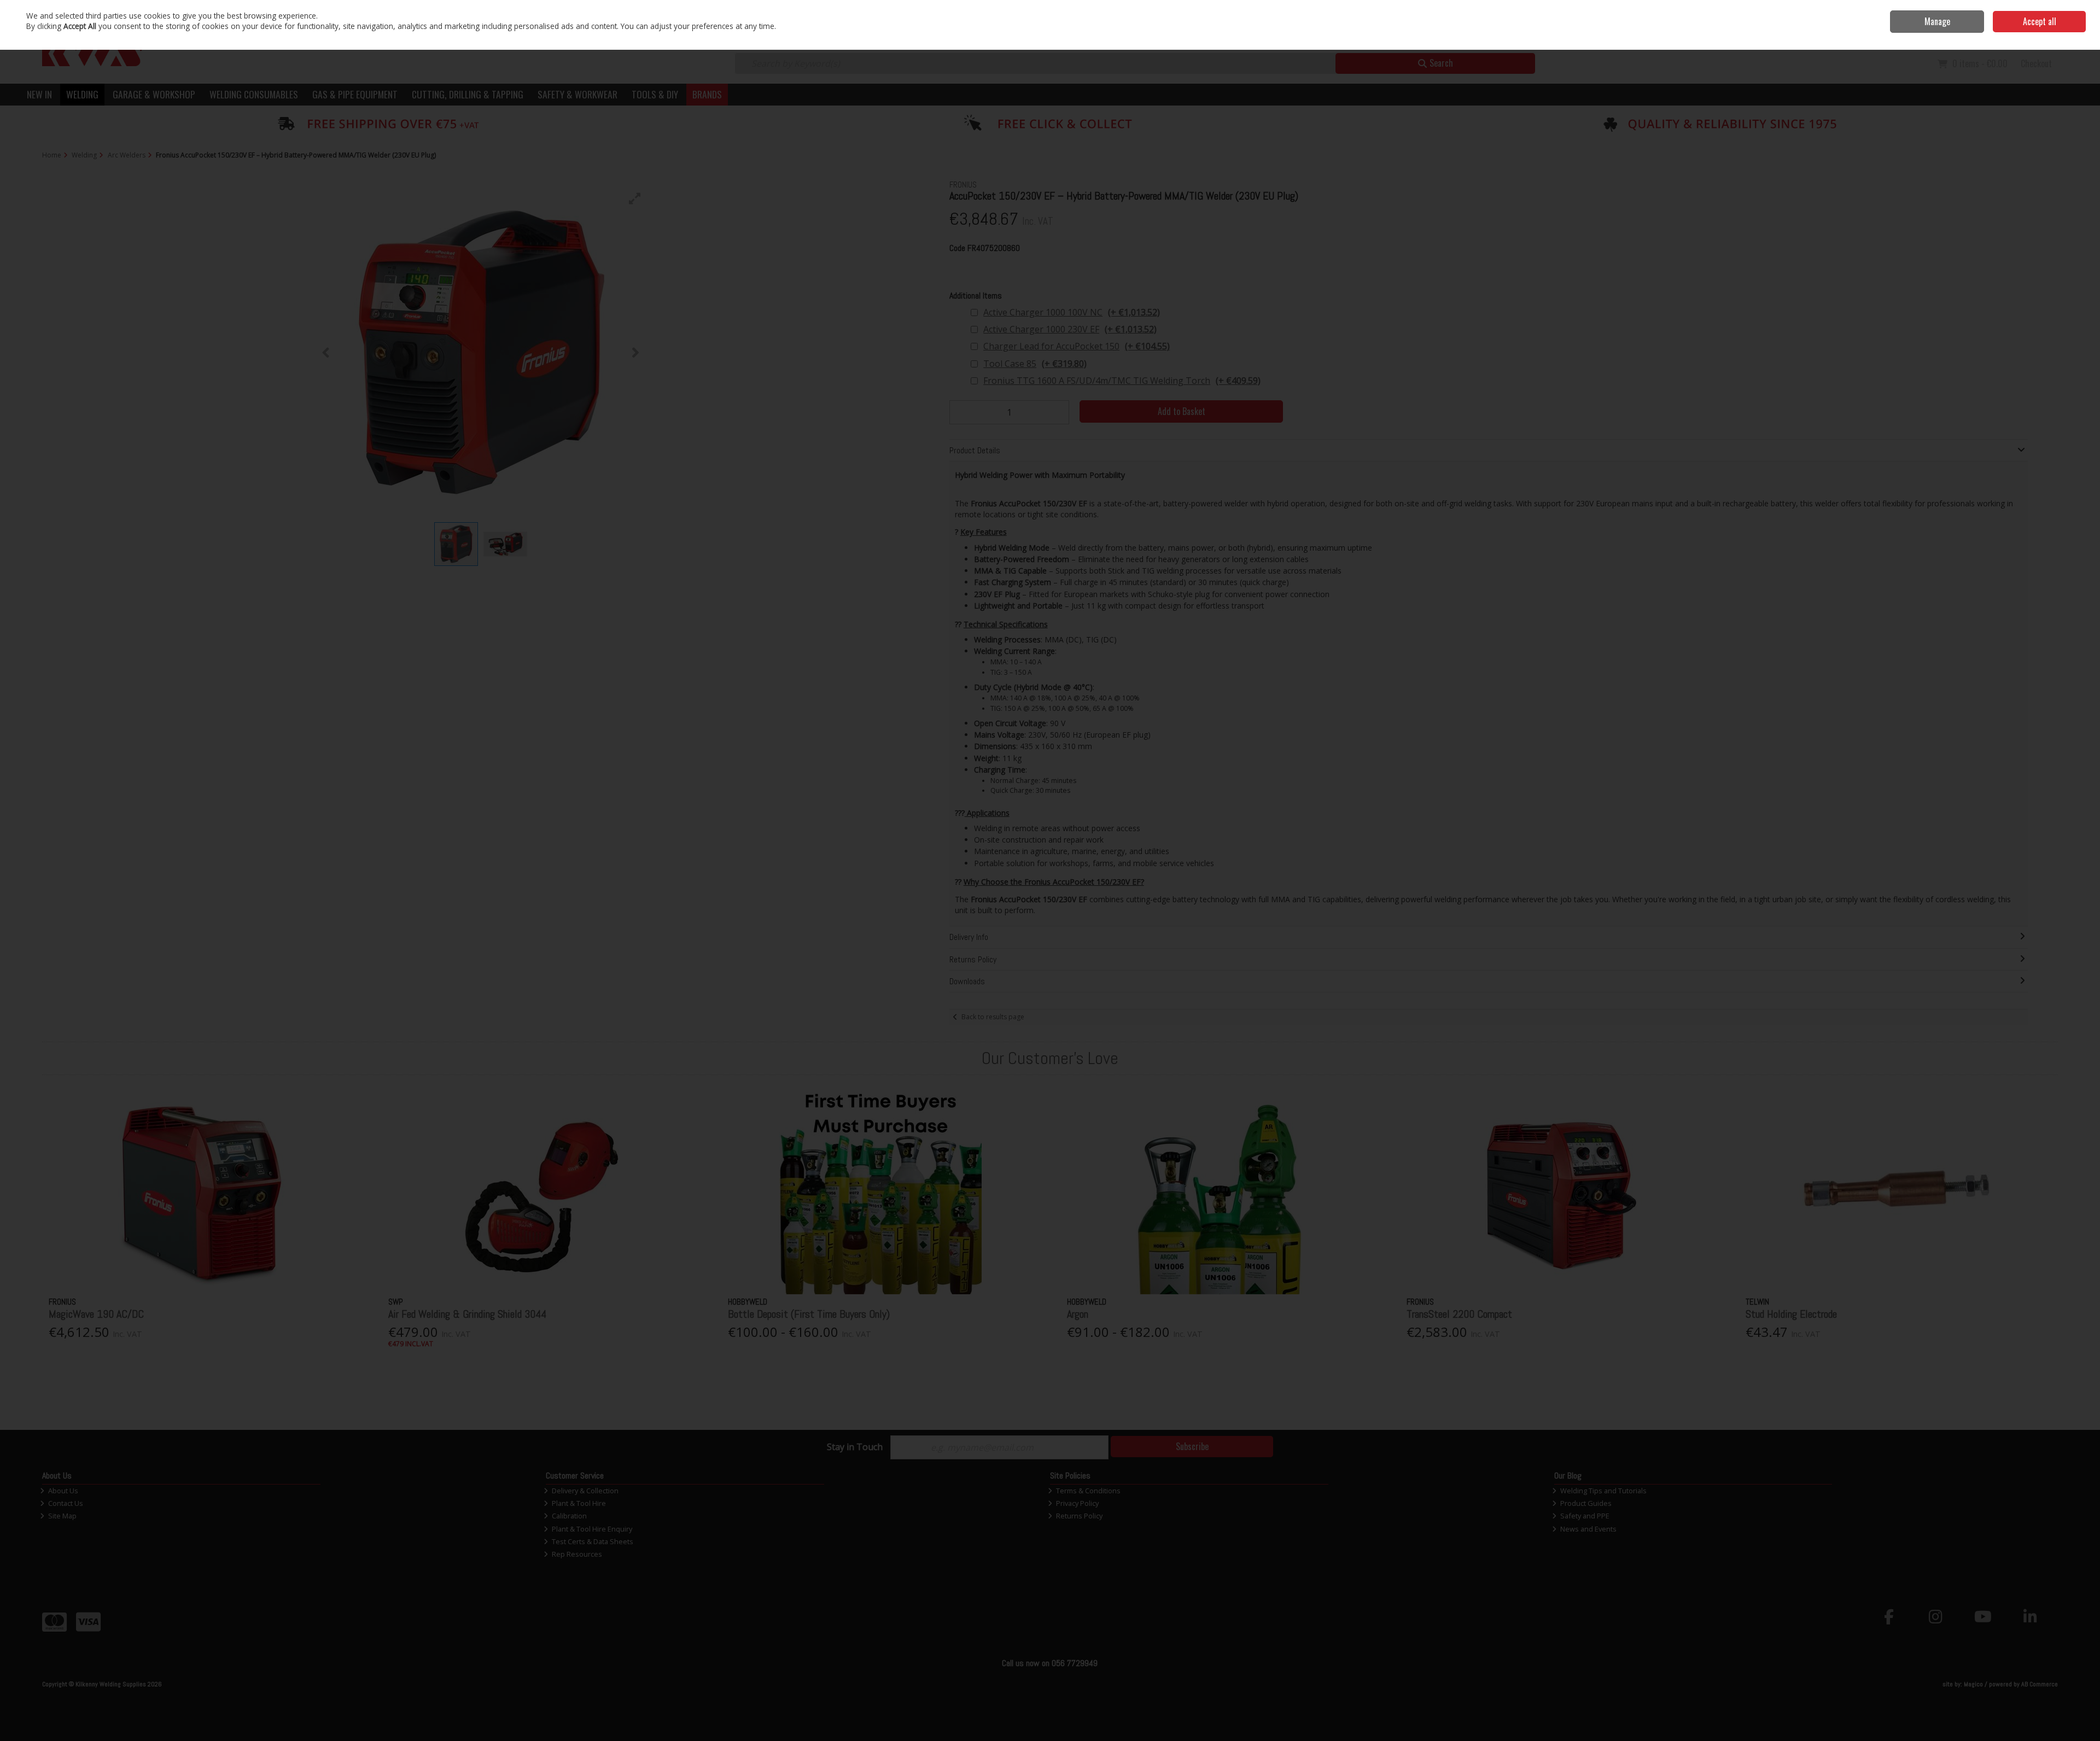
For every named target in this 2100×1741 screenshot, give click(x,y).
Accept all (2040, 21)
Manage (1937, 21)
